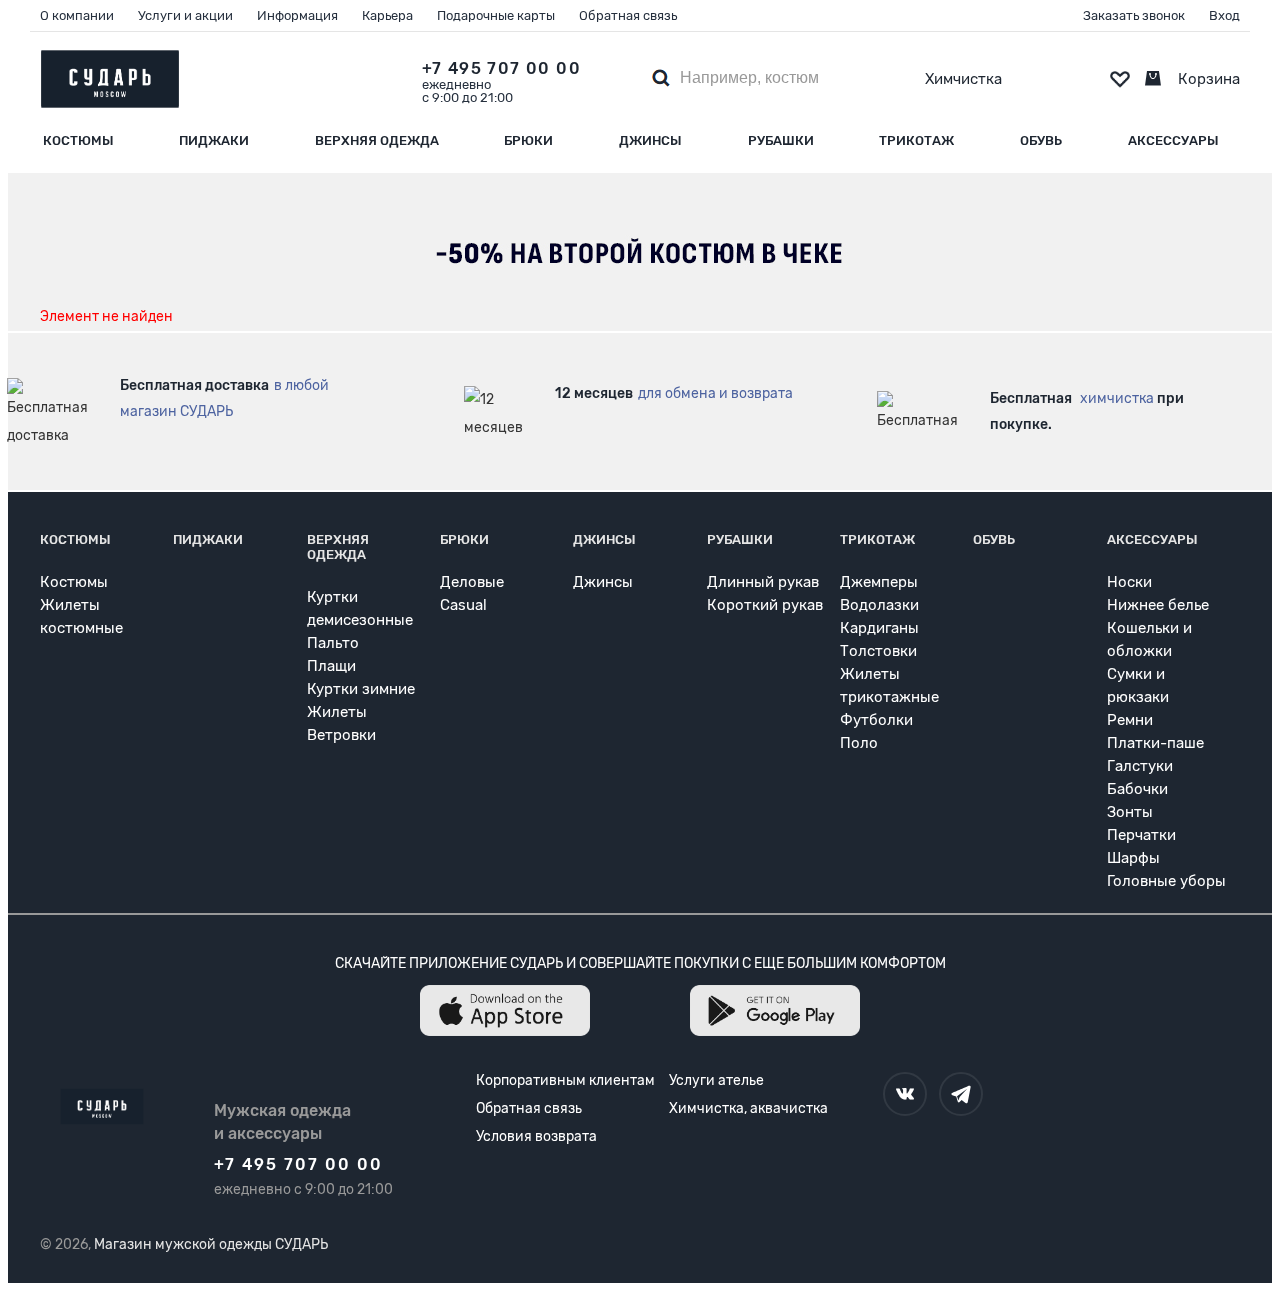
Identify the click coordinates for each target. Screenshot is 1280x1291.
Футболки (876, 720)
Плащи (331, 666)
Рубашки (781, 140)
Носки (1129, 582)
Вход (1224, 15)
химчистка (1117, 398)
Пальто (333, 643)
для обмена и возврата (715, 393)
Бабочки (1137, 789)
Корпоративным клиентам (565, 1080)
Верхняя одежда (377, 140)
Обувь (1041, 140)
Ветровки (341, 735)
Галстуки (1140, 766)
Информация (297, 15)
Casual (463, 605)
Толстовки (878, 651)
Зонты (1130, 812)
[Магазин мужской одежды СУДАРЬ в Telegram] (961, 1094)
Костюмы (78, 140)
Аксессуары (1173, 140)
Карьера (387, 15)
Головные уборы (1166, 881)
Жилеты (337, 712)
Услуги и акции (185, 15)
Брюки (528, 140)
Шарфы (1133, 858)
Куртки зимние (361, 689)
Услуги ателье (716, 1080)
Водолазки (879, 605)
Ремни (1130, 720)
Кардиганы (879, 628)
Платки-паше (1155, 743)
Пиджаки (214, 140)
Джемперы (879, 582)
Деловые (472, 582)
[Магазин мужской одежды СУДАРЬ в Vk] (905, 1094)
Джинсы (650, 140)
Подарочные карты (496, 15)
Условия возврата (536, 1136)
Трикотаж (916, 140)
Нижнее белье (1158, 605)
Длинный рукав (763, 582)
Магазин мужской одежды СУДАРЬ (211, 1244)
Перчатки (1141, 835)
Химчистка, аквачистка (748, 1108)
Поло (859, 743)
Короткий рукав (765, 605)
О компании (77, 15)
